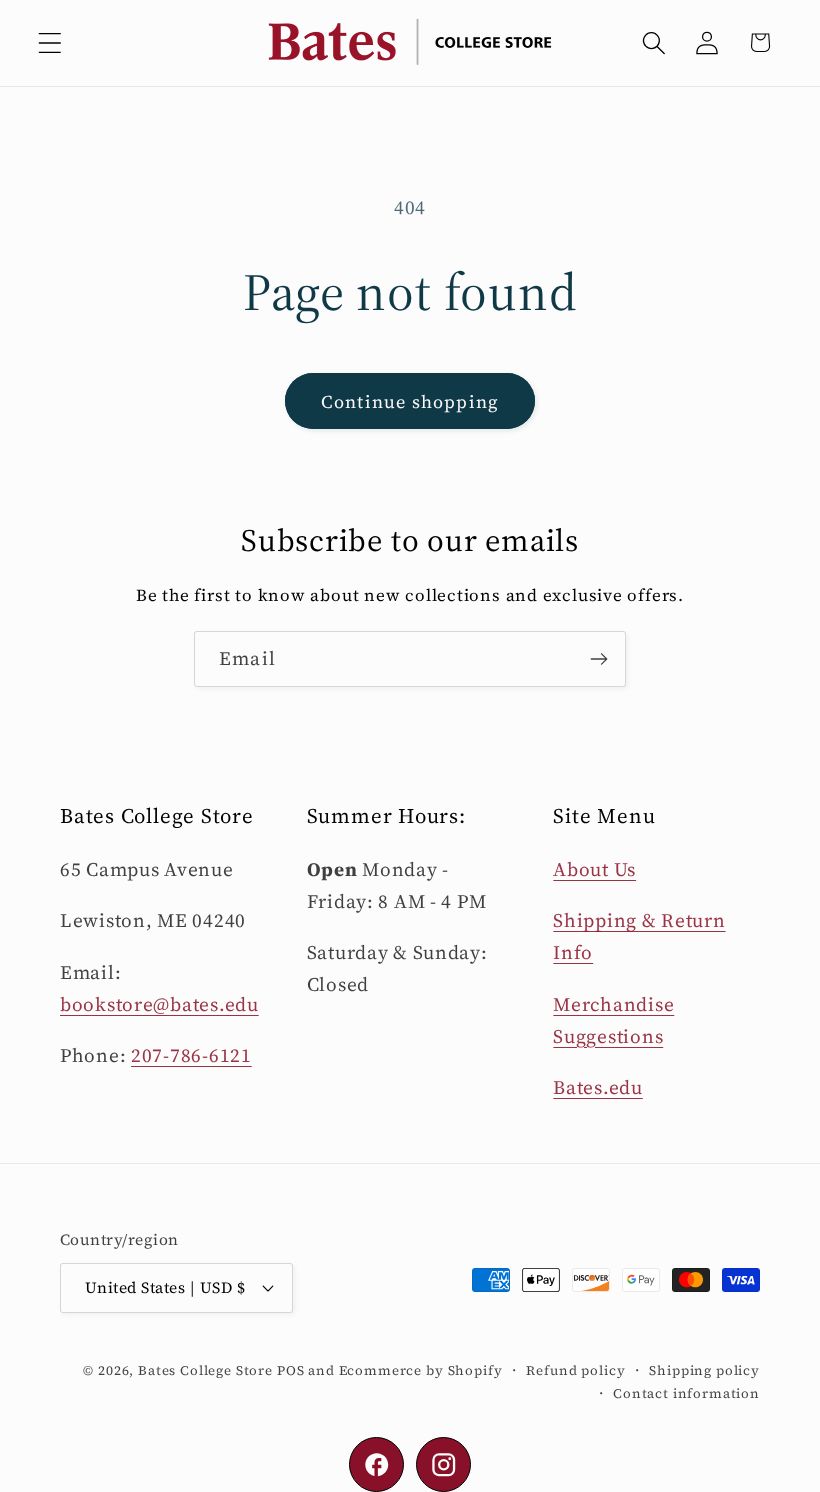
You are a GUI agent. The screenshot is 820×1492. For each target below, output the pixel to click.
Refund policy (575, 1370)
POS (291, 1370)
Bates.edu (597, 1087)
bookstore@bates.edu (159, 1004)
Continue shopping (410, 401)
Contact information (686, 1393)
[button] (50, 42)
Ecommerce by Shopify (421, 1370)
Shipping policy (704, 1370)
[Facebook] (376, 1464)
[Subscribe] (598, 659)
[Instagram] (443, 1464)
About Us (594, 869)
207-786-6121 (191, 1055)
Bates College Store (205, 1370)
